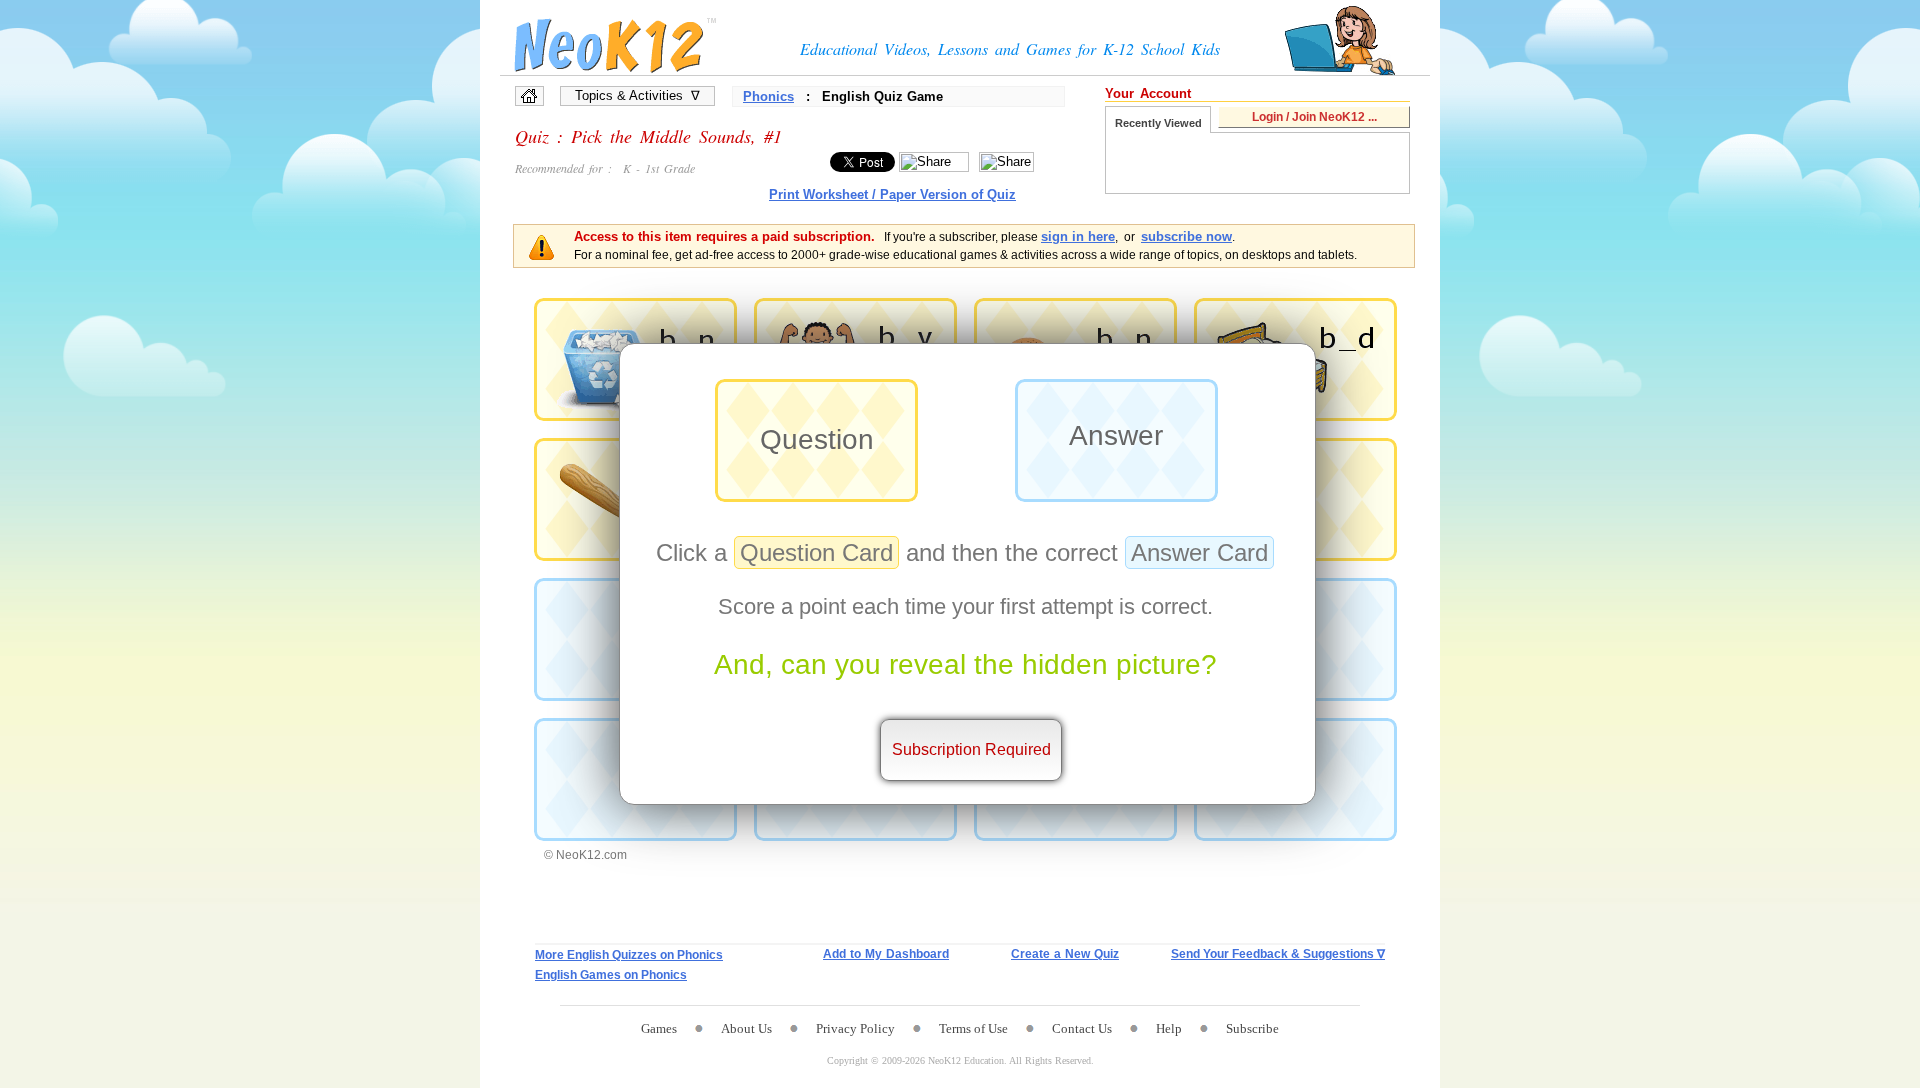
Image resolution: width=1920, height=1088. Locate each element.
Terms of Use (973, 1028)
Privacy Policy (855, 1028)
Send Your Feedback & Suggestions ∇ (1278, 954)
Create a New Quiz (1065, 954)
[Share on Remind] (1006, 162)
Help (1169, 1028)
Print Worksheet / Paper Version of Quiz (892, 194)
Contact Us (1082, 1028)
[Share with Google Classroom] (934, 162)
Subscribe (1252, 1028)
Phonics (768, 96)
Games (659, 1028)
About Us (746, 1028)
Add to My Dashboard (886, 954)
